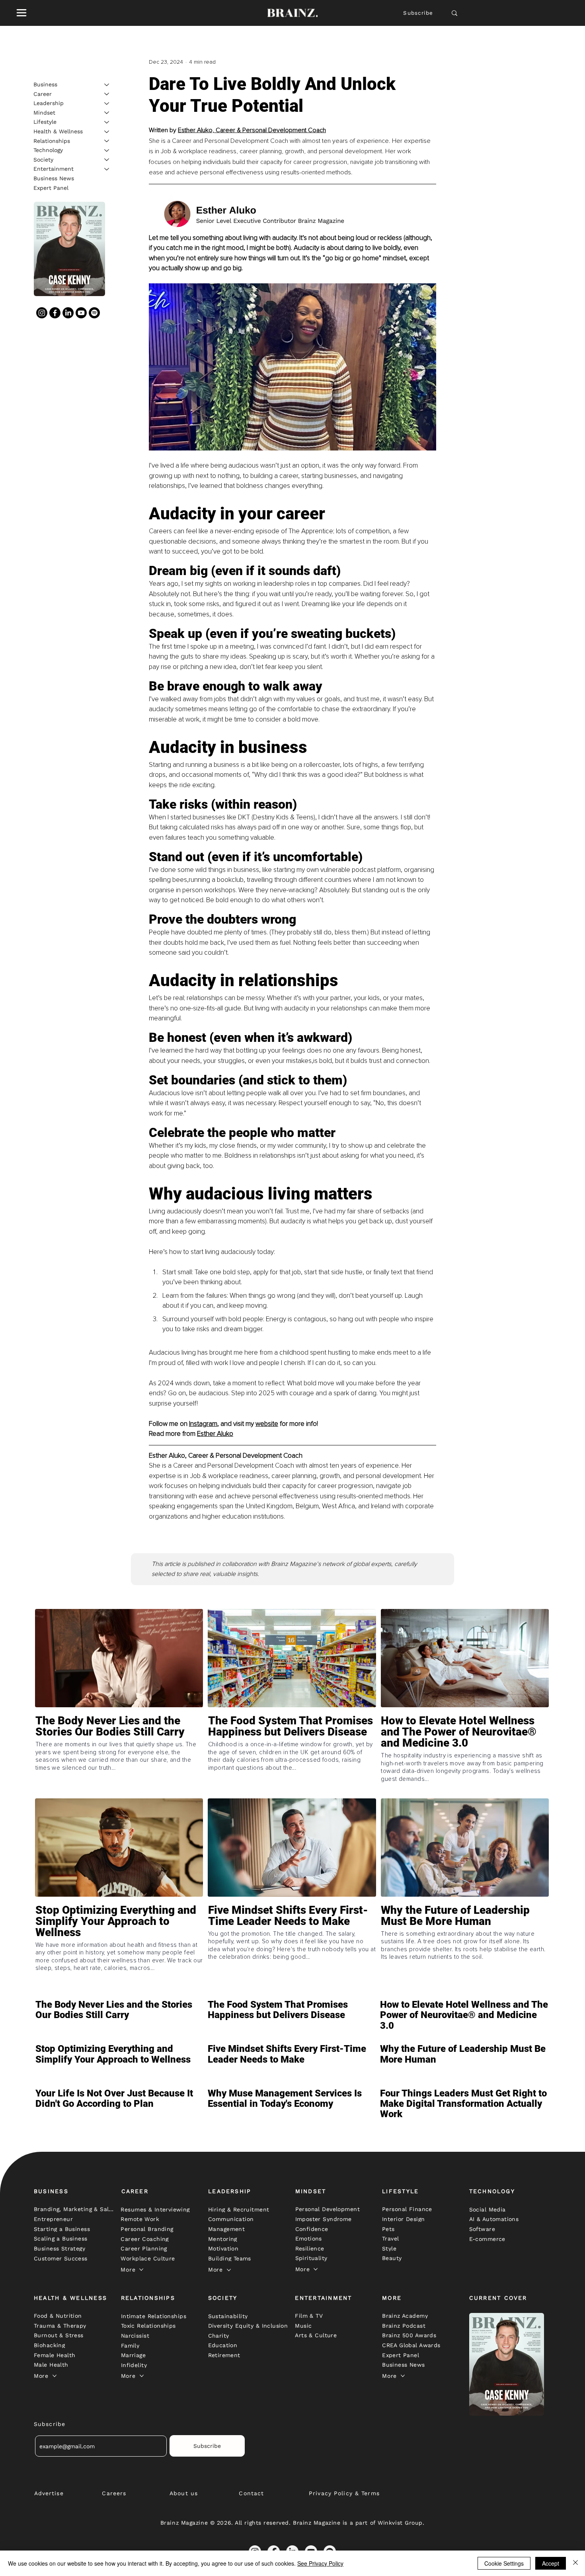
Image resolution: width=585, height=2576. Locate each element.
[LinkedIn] (68, 313)
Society (43, 159)
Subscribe (418, 13)
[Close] (575, 2563)
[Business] (107, 85)
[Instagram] (42, 313)
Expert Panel (51, 187)
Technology (48, 150)
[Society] (107, 160)
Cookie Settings (504, 2563)
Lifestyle (45, 122)
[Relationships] (107, 141)
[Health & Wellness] (107, 132)
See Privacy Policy (320, 2563)
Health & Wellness (58, 131)
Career (43, 94)
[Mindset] (107, 113)
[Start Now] (119, 1755)
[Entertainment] (107, 169)
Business (45, 84)
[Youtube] (81, 313)
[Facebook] (55, 313)
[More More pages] (141, 2270)
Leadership (49, 103)
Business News (54, 178)
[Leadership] (107, 103)
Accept (551, 2563)
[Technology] (107, 150)
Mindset (44, 112)
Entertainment (54, 169)
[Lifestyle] (107, 122)
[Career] (107, 94)
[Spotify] (94, 313)
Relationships (52, 140)
